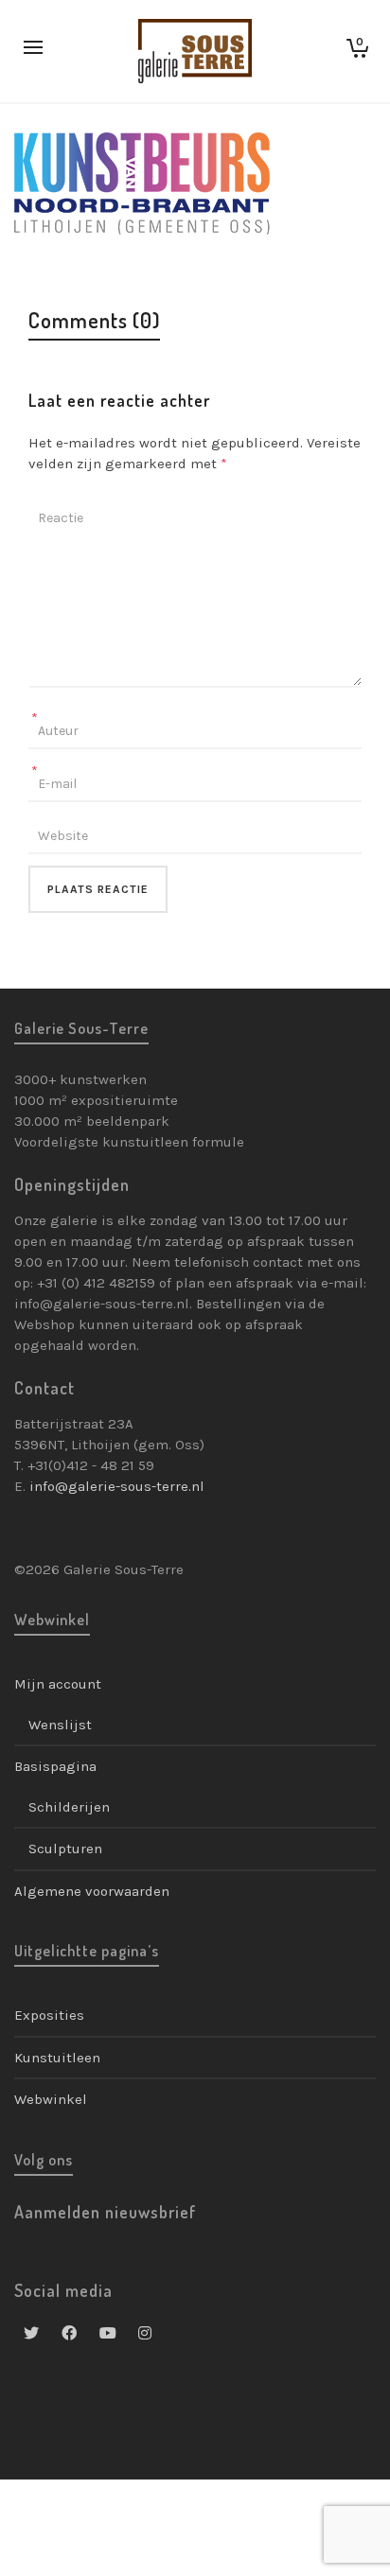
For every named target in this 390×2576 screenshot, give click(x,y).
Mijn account (58, 1684)
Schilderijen (69, 1807)
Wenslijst (60, 1725)
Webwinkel (51, 2099)
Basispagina (55, 1766)
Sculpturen (65, 1849)
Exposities (49, 2015)
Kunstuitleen (57, 2058)
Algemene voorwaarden (92, 1891)
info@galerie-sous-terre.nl (117, 1486)
